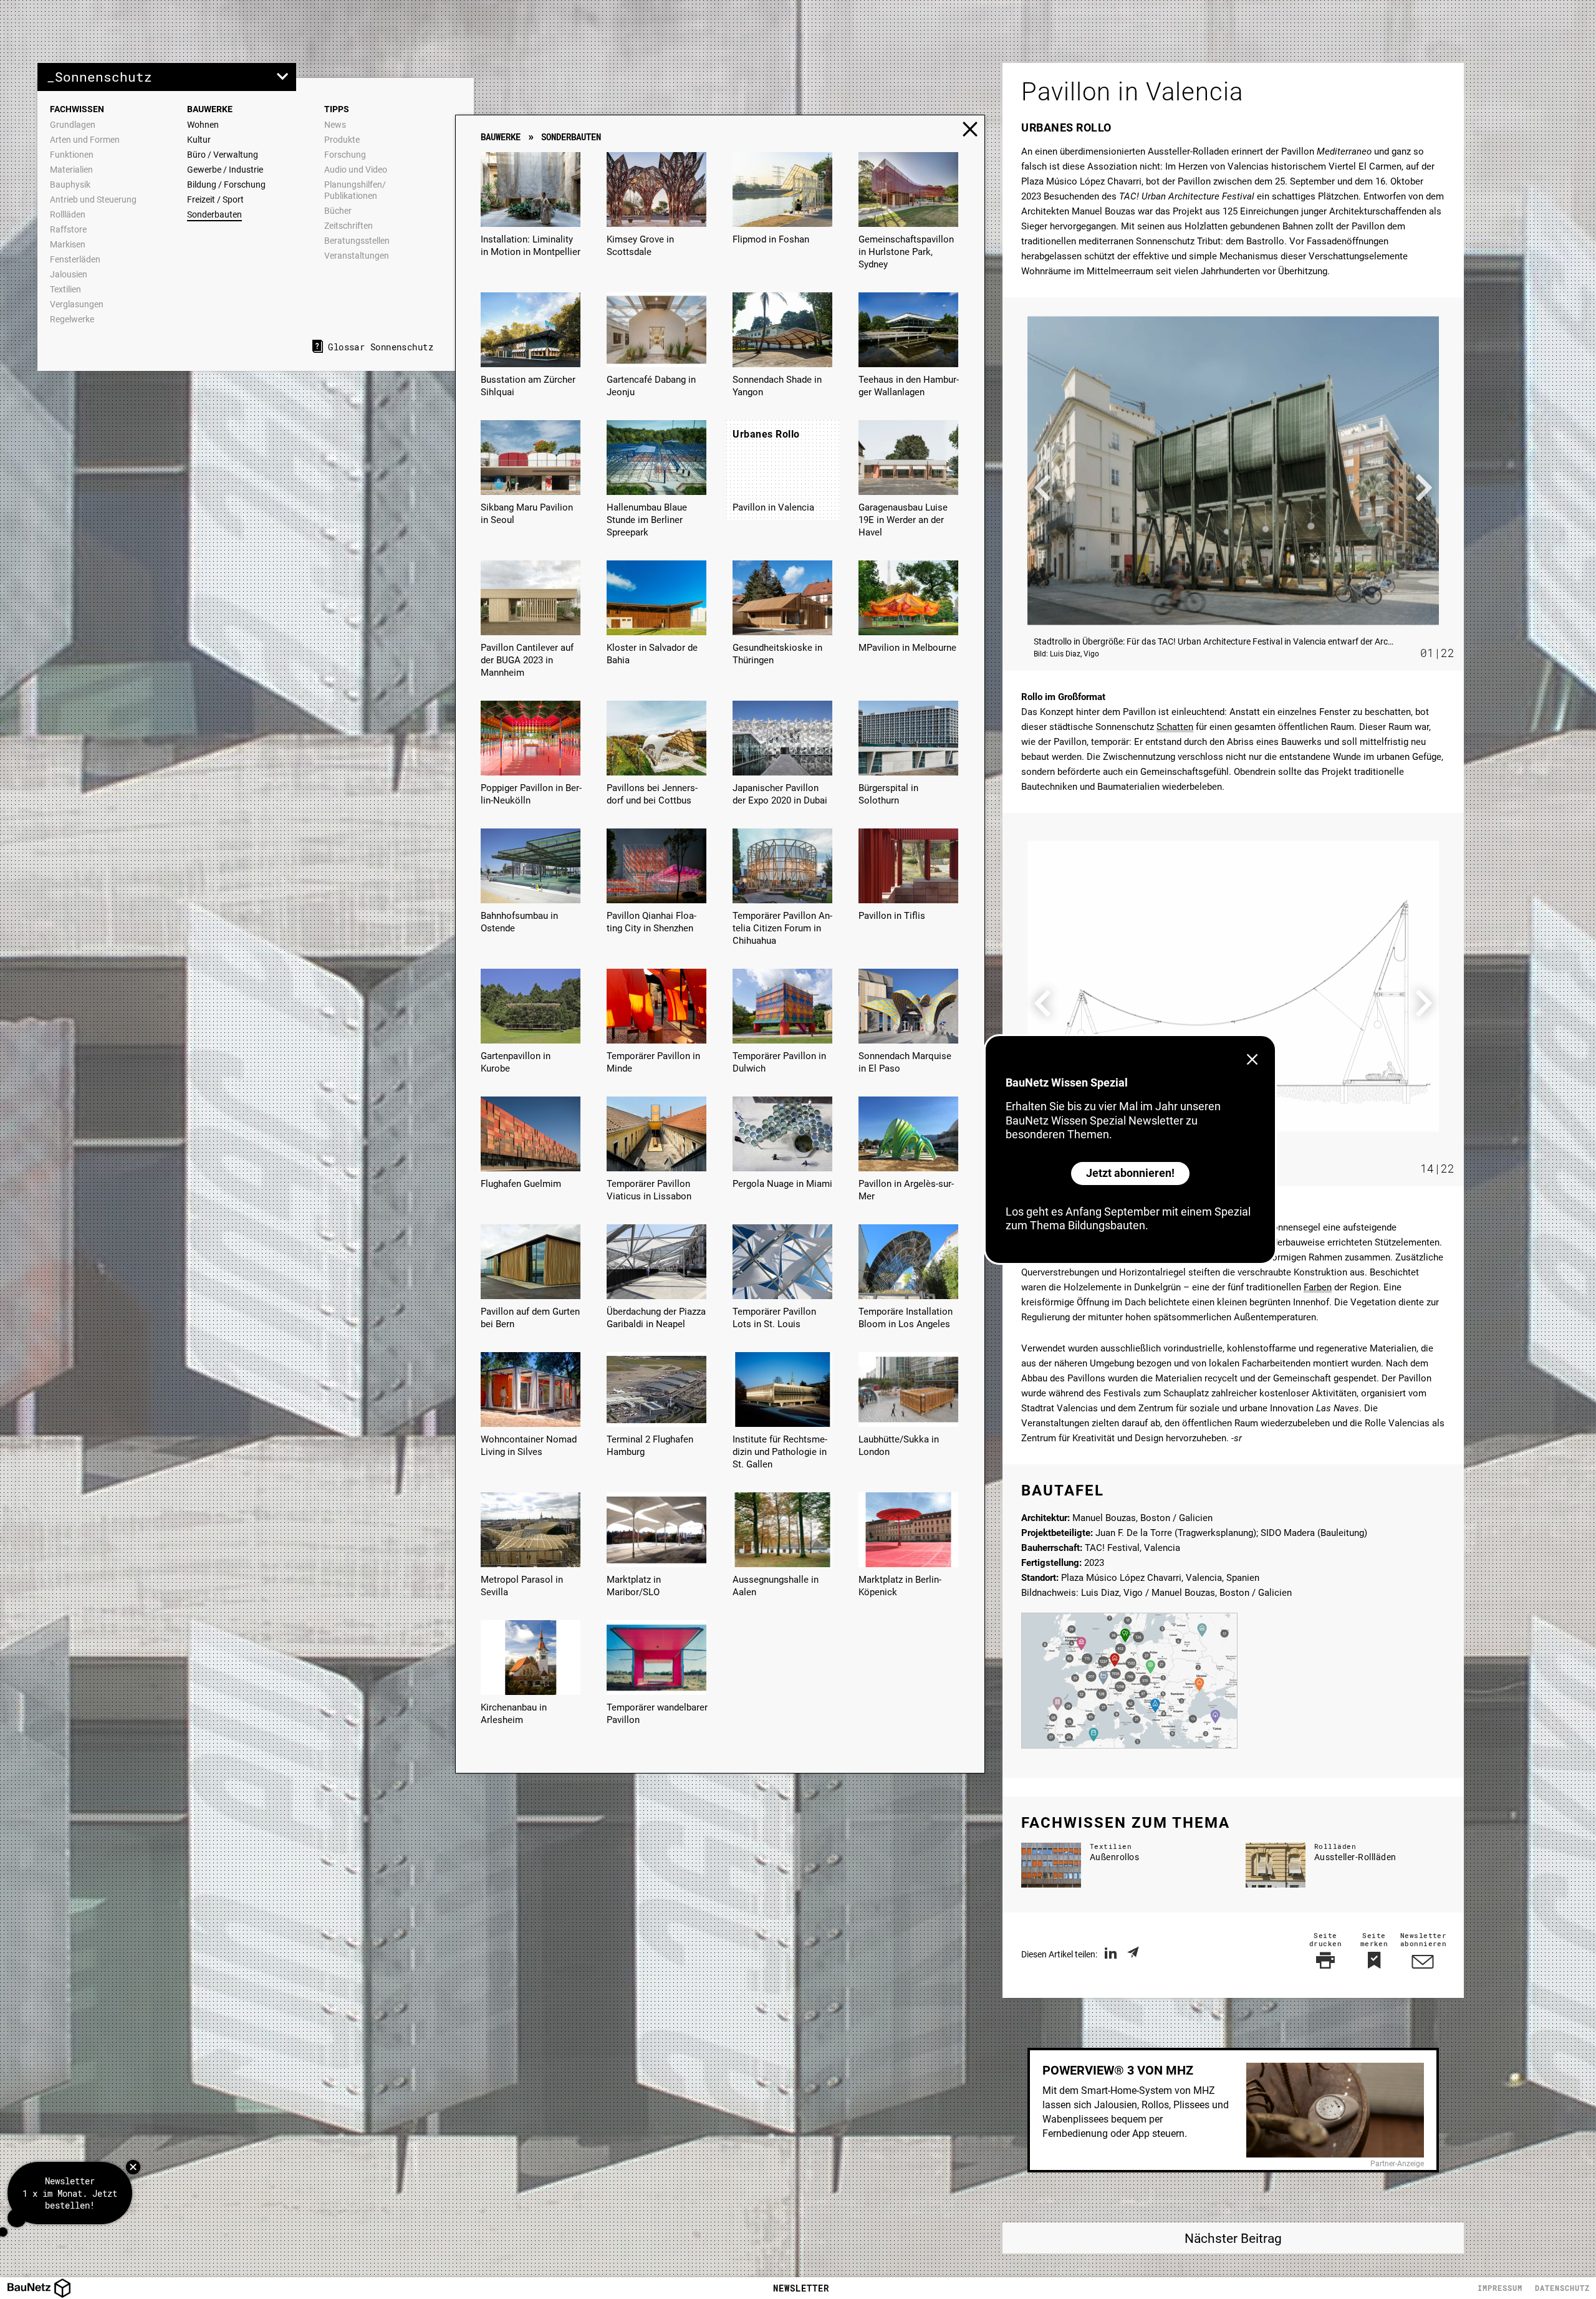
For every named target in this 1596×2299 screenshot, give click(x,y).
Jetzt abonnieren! (1130, 1173)
